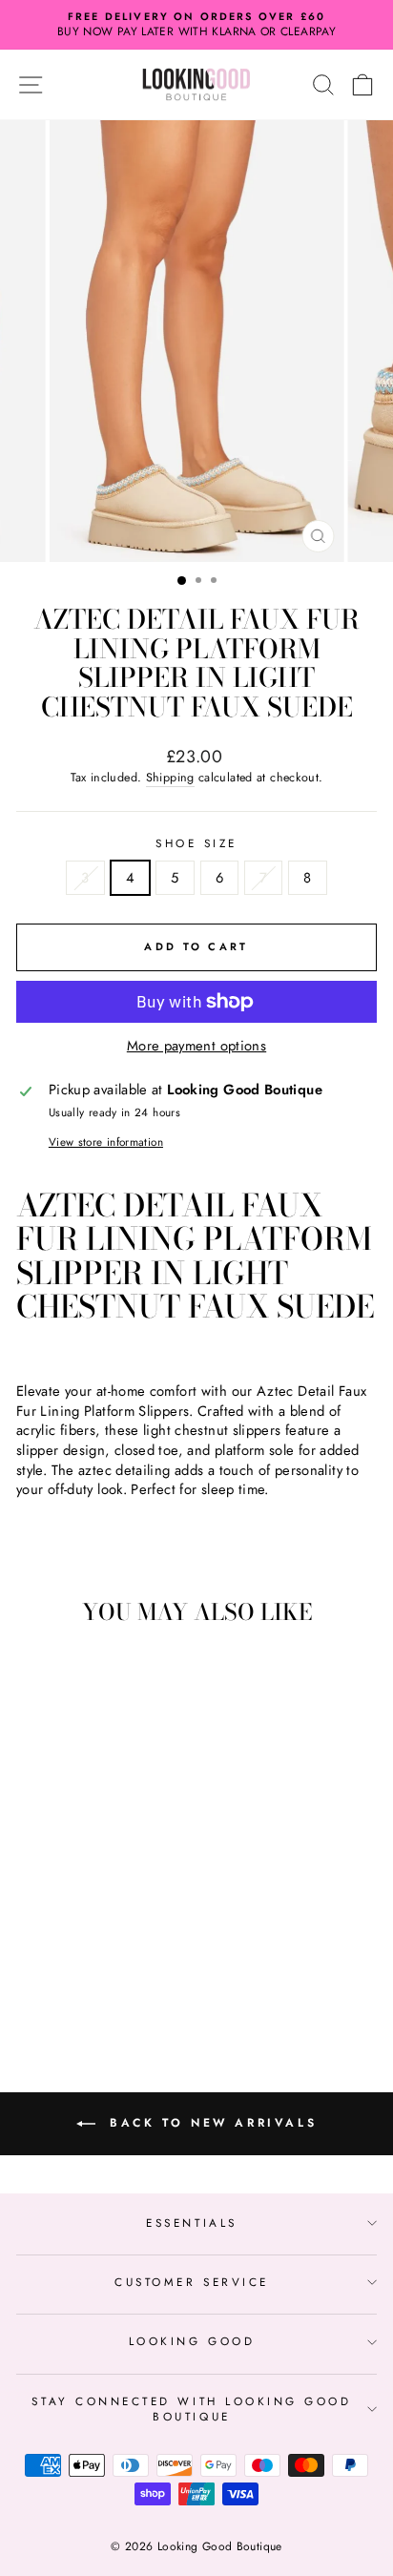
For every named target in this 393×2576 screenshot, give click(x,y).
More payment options (196, 1046)
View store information (106, 1142)
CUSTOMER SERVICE (192, 2282)
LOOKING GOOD (192, 2341)
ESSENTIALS (191, 2223)
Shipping (170, 778)
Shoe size (196, 843)
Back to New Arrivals (210, 2123)
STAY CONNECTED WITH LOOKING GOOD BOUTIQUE (191, 2409)
